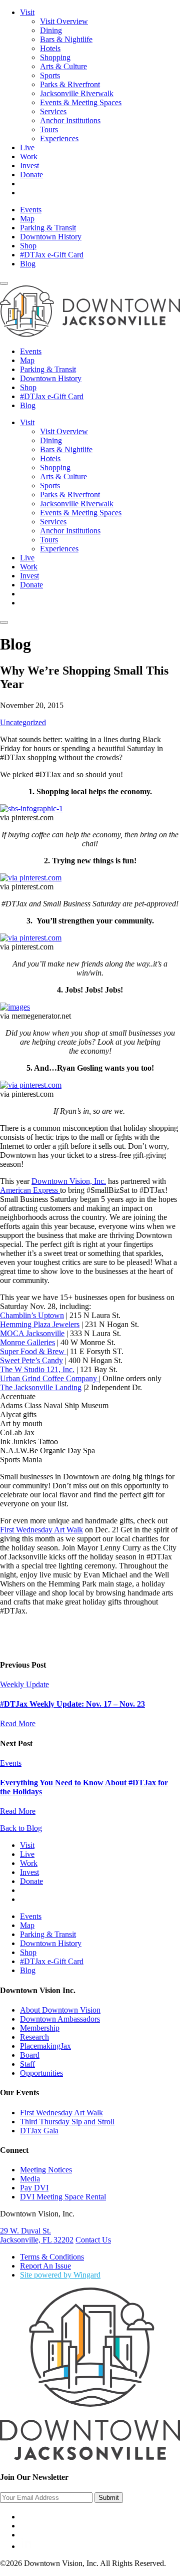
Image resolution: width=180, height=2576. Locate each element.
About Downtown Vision (60, 2010)
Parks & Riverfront (70, 84)
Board (30, 2055)
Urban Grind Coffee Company (49, 1378)
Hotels (50, 48)
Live (27, 147)
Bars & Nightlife (66, 39)
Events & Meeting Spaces (81, 102)
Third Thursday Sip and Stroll (67, 2122)
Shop (28, 246)
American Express (30, 1190)
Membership (40, 2028)
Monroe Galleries (27, 1342)
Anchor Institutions (70, 120)
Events (31, 210)
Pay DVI (34, 2188)
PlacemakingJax (45, 2046)
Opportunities (41, 2073)
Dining (51, 30)
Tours (49, 129)
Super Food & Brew (33, 1351)
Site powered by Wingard (60, 2275)
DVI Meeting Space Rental (63, 2197)
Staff (27, 2064)
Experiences (59, 138)
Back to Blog (21, 1828)
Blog (28, 264)
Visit (27, 12)
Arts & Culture (63, 66)
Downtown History (51, 237)
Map (27, 219)
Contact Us (93, 2240)
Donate (31, 175)
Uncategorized (23, 722)
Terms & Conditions (52, 2257)
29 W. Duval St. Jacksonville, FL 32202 (37, 2235)
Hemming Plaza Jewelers (40, 1324)
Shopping (55, 57)
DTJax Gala (39, 2131)
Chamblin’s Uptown (32, 1315)
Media (30, 2179)
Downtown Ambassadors (60, 2019)
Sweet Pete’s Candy (31, 1360)
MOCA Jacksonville (32, 1333)
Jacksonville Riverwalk (77, 93)
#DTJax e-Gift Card (52, 255)
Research (34, 2037)
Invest (29, 166)
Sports (50, 75)
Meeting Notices (46, 2170)
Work (29, 156)
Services (53, 111)
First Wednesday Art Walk (41, 1530)
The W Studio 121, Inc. (37, 1369)
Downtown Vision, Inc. (69, 1181)
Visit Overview (64, 21)
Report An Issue (45, 2266)
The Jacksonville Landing (41, 1387)
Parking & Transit (48, 228)
